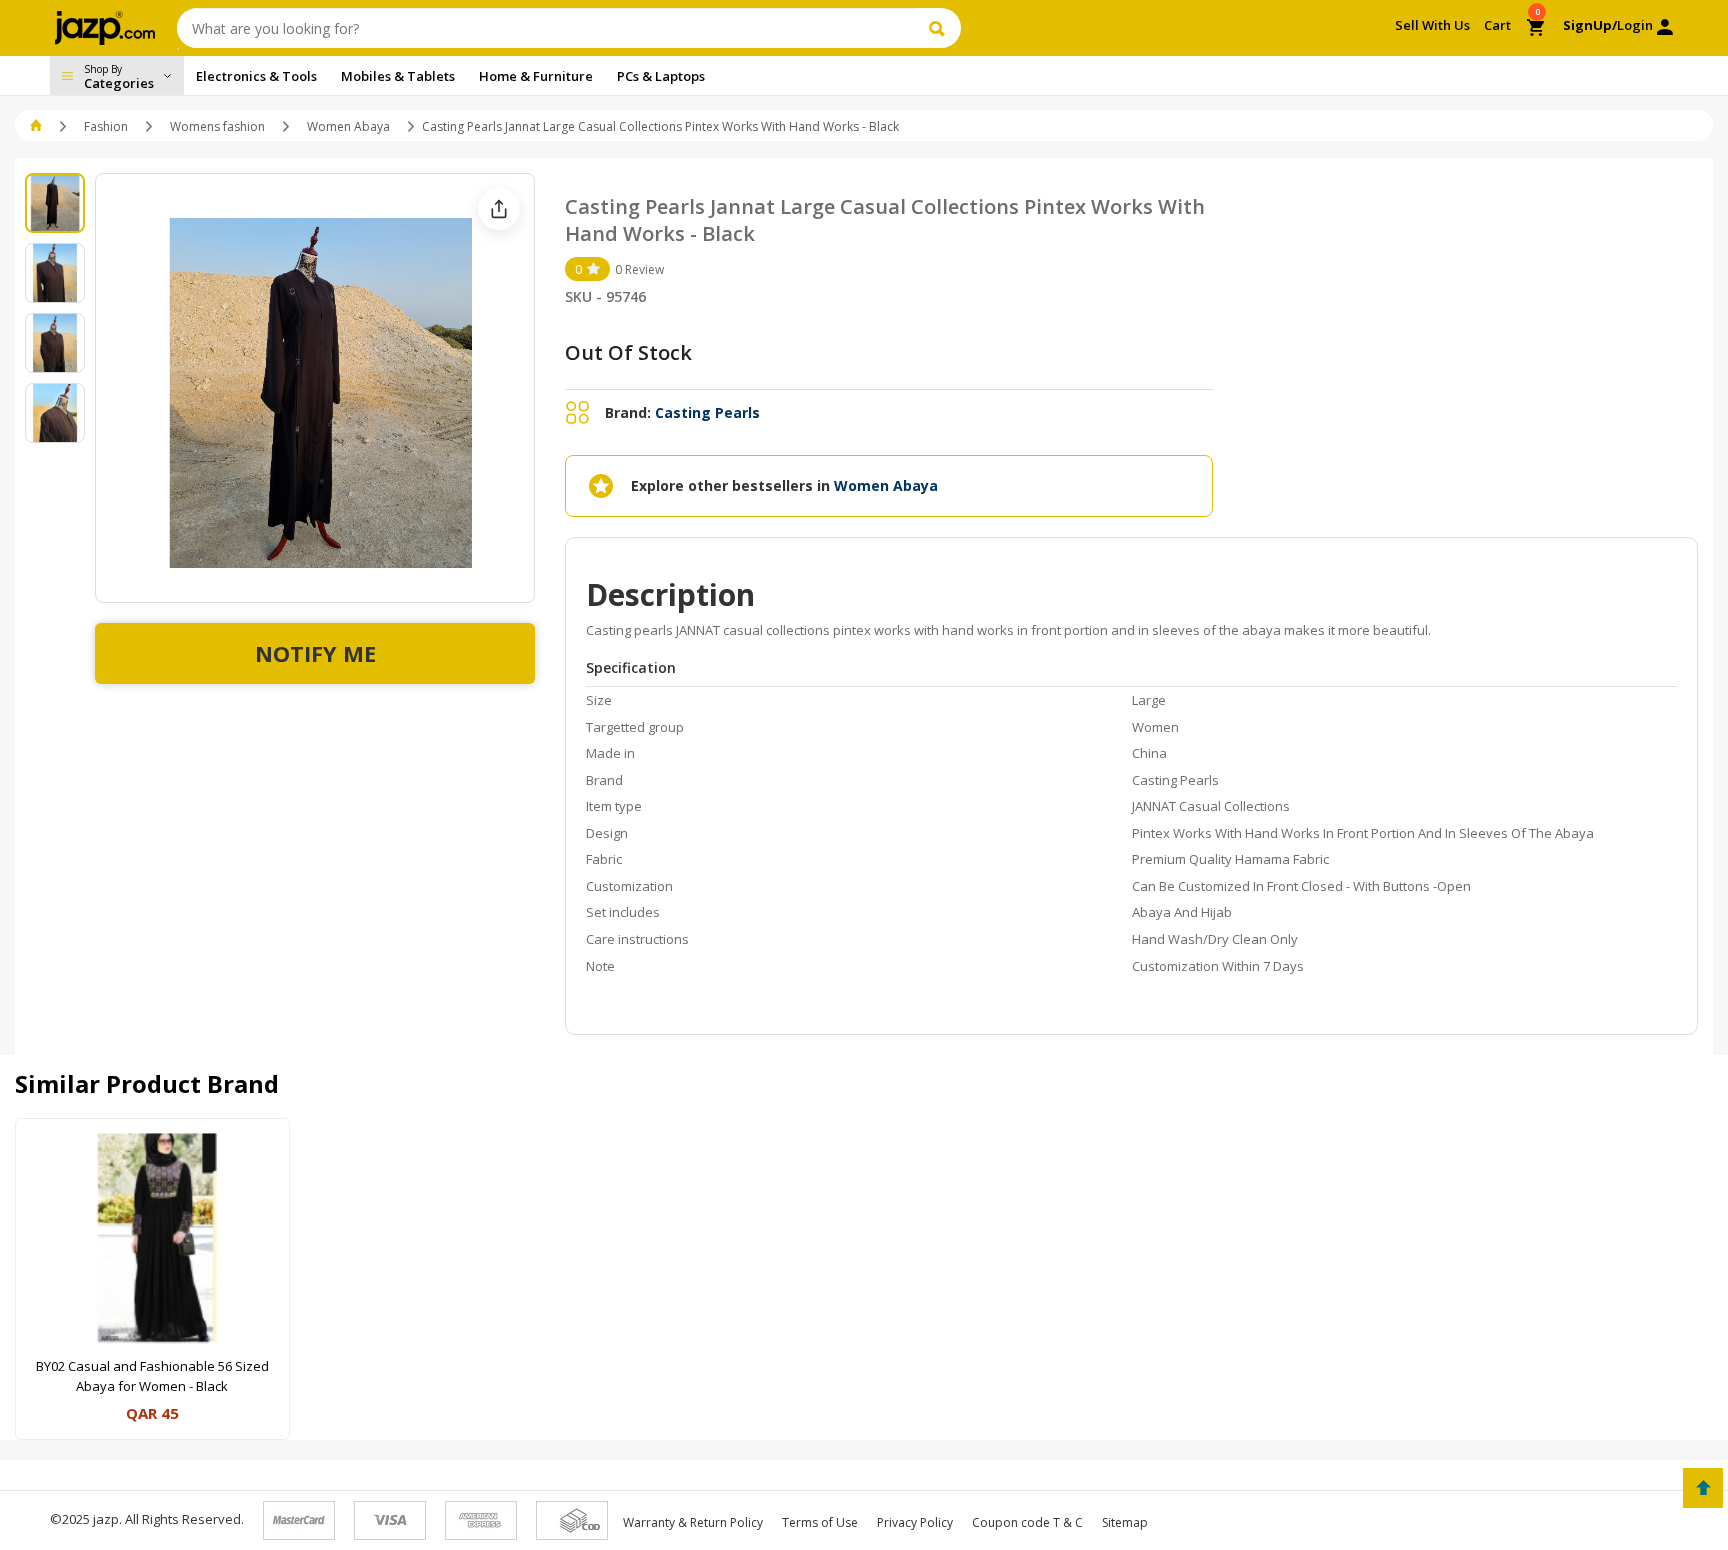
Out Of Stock (628, 352)
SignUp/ (1590, 25)
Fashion (106, 126)
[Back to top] (1703, 1488)
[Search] (939, 28)
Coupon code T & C (1027, 1522)
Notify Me (315, 653)
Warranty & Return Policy (693, 1522)
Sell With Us (1432, 25)
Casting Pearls (707, 412)
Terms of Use (820, 1522)
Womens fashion (217, 126)
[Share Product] (499, 209)
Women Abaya (348, 126)
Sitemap (1125, 1522)
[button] (37, 126)
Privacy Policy (915, 1522)
